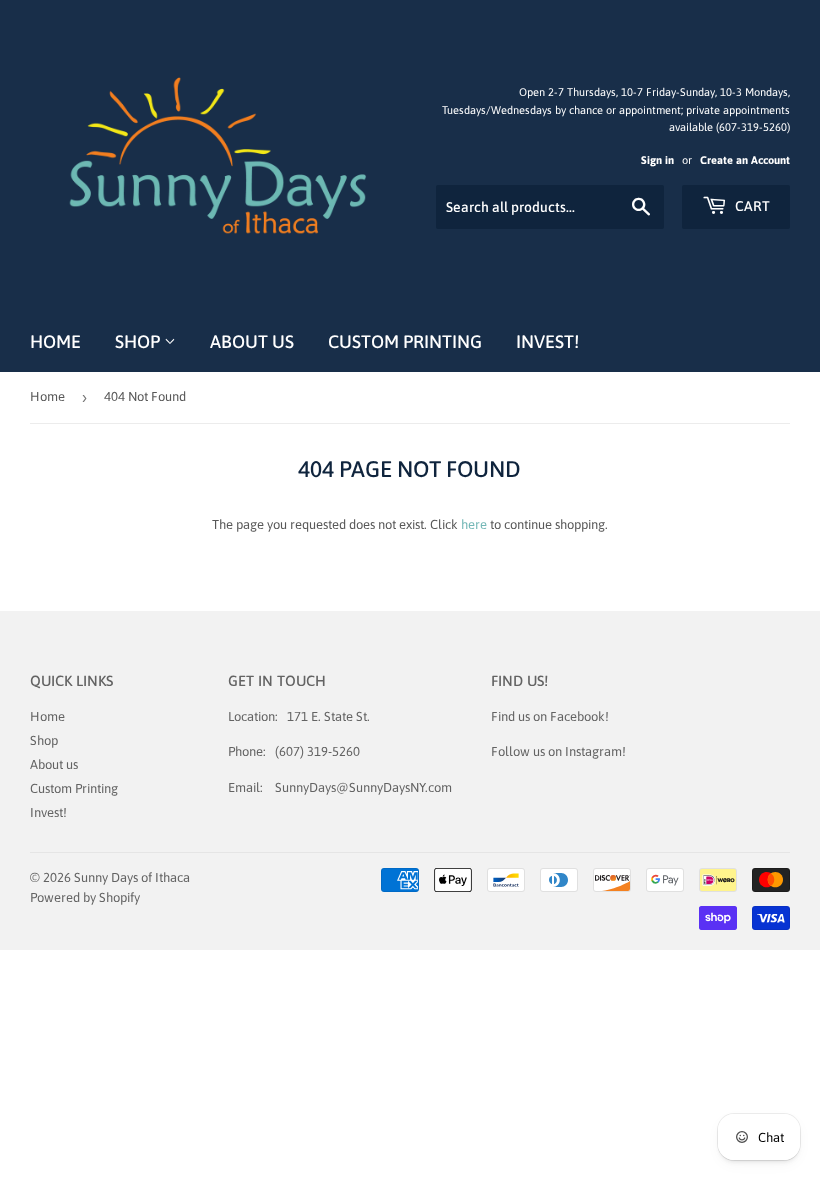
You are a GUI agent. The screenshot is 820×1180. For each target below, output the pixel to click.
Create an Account (745, 160)
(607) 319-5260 (317, 751)
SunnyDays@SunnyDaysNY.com (363, 787)
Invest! (547, 341)
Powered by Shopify (85, 897)
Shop (139, 341)
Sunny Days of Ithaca (132, 877)
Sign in (657, 160)
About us (252, 341)
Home (55, 341)
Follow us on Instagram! (558, 751)
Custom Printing (405, 341)
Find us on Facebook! (550, 716)
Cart (751, 206)
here (474, 524)
